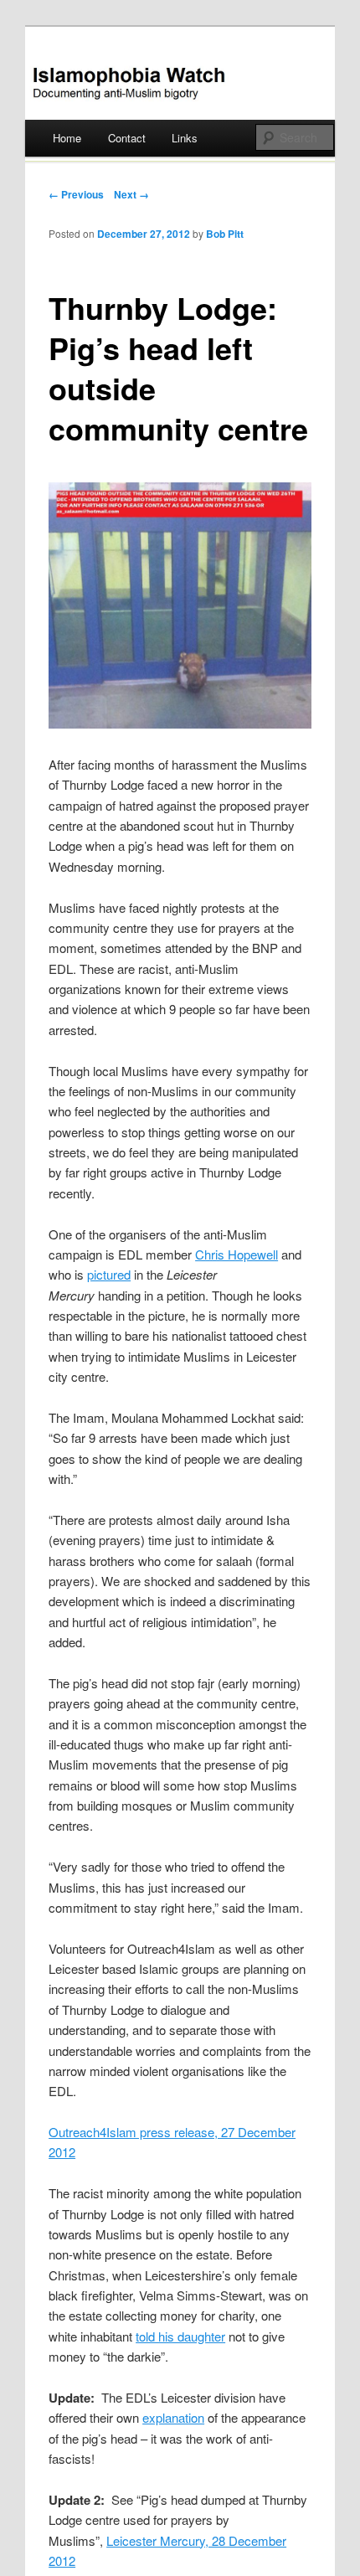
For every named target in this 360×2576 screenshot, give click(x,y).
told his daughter (180, 2336)
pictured (109, 1274)
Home (67, 138)
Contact (127, 138)
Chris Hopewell (237, 1254)
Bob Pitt (225, 234)
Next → (131, 194)
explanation (173, 2417)
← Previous (76, 194)
